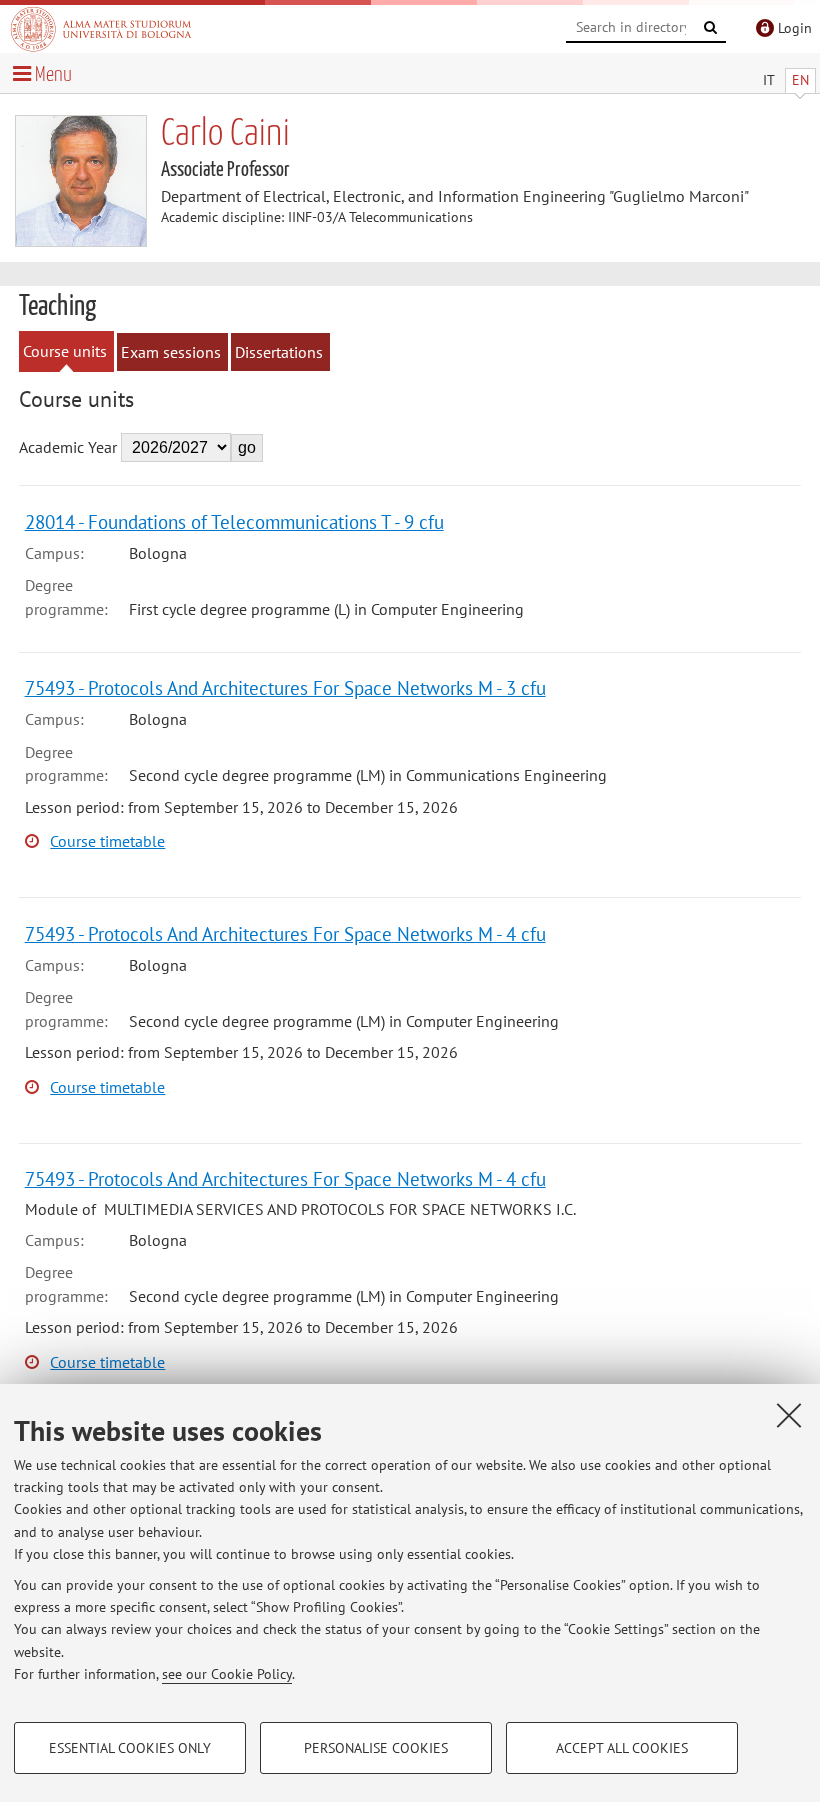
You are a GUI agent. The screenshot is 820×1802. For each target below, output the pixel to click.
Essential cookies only (130, 1748)
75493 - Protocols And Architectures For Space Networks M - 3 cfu (285, 687)
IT (769, 80)
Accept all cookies (622, 1748)
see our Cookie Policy (227, 1674)
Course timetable (107, 841)
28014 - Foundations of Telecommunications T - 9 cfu (234, 521)
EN (800, 80)
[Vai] (711, 28)
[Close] (789, 1415)
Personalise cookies (376, 1748)
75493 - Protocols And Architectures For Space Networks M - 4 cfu (285, 933)
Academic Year (68, 447)
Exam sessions (171, 352)
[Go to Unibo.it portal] (101, 29)
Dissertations (279, 352)
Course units (65, 351)
